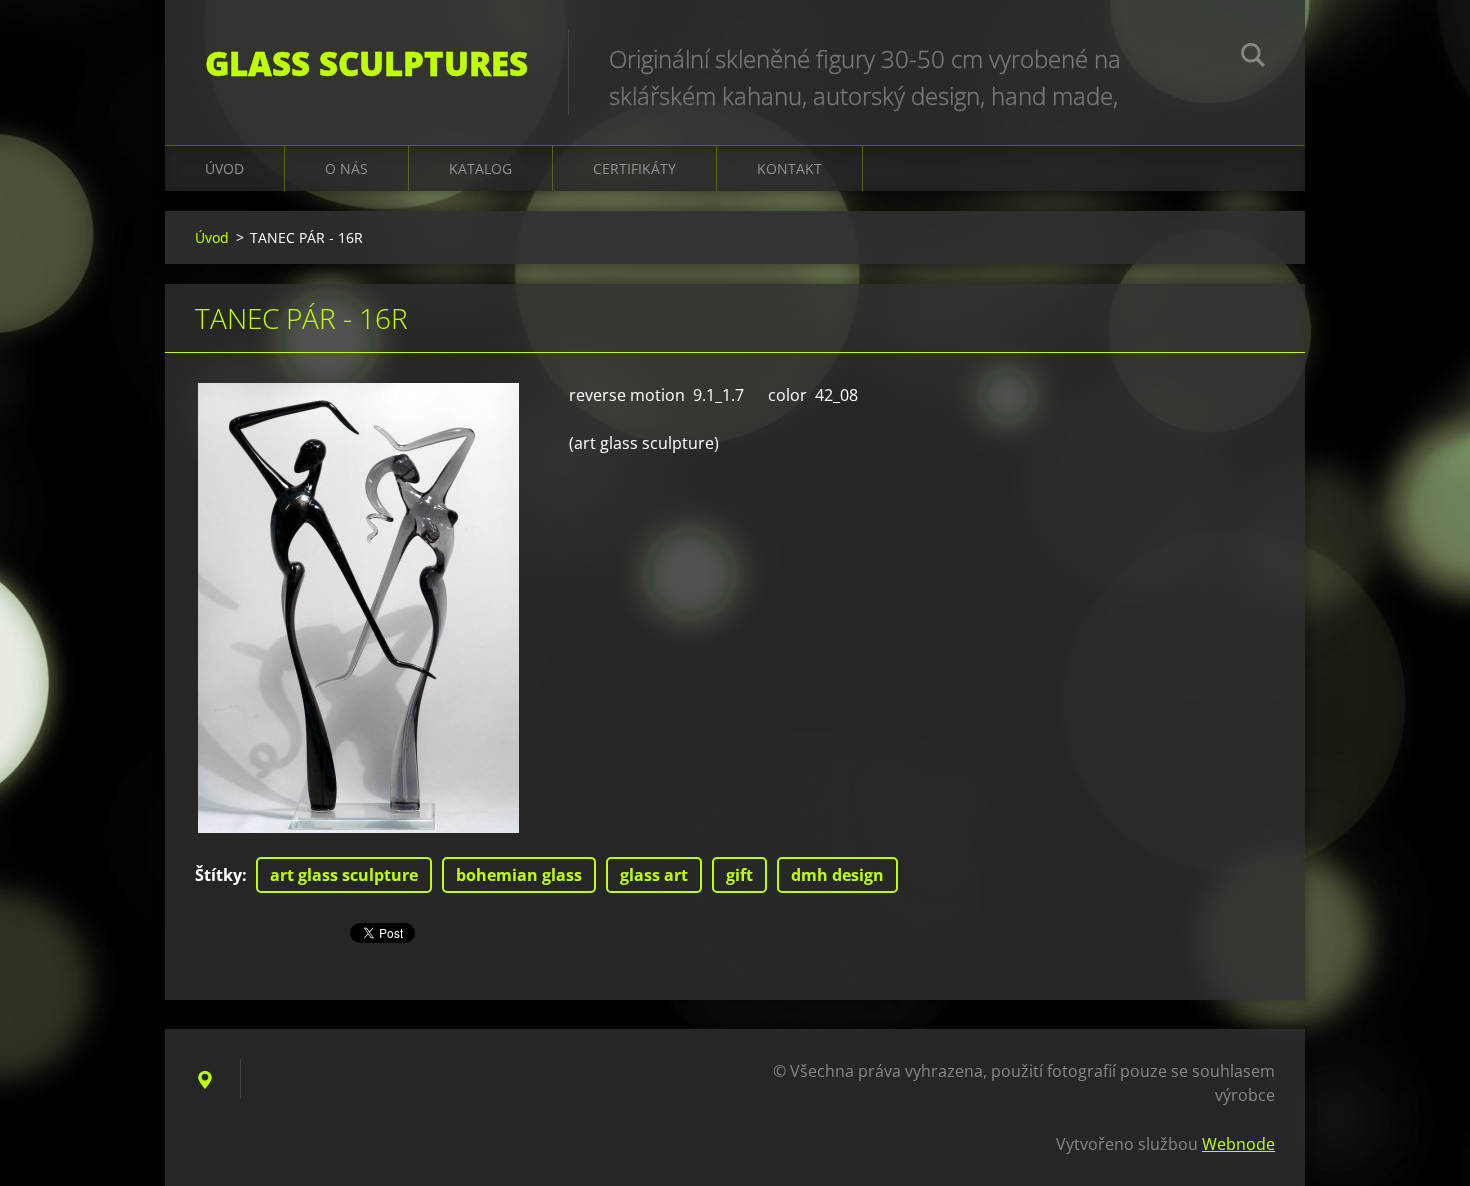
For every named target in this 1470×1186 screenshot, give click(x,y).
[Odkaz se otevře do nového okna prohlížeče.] (358, 608)
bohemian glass (519, 875)
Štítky (218, 875)
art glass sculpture (344, 875)
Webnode (1238, 1144)
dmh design (837, 875)
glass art (654, 875)
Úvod (224, 168)
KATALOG (480, 168)
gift (739, 875)
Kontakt (789, 168)
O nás (346, 168)
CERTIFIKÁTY (634, 168)
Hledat (1253, 58)
